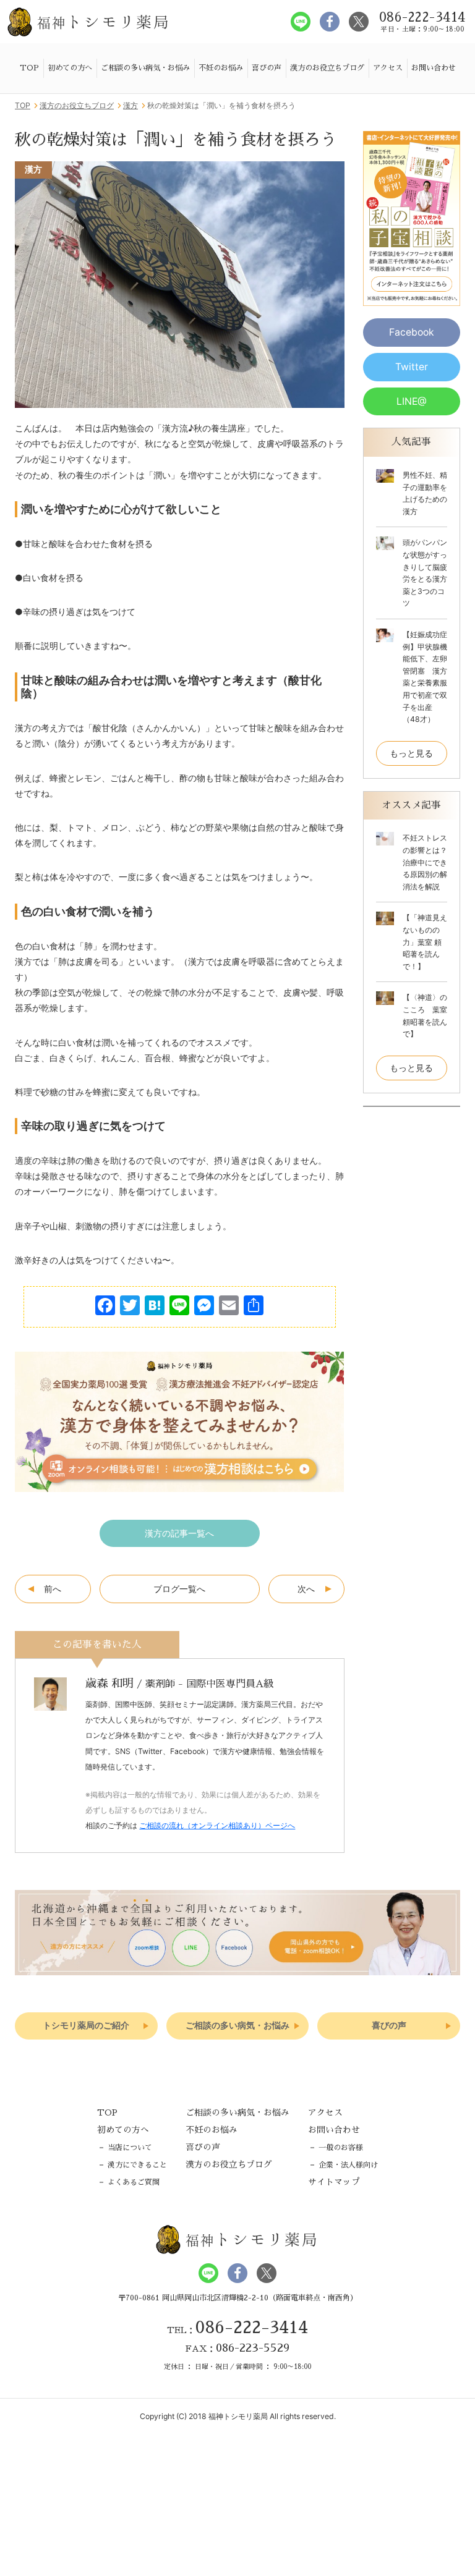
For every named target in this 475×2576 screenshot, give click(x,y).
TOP (29, 68)
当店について (130, 2148)
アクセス (388, 68)
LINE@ (412, 401)
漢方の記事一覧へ (179, 1533)
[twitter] (359, 22)
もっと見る (411, 753)
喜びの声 (267, 68)
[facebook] (330, 22)
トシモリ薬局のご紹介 (86, 2026)
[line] (301, 22)
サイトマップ (334, 2182)
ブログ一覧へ (179, 1589)
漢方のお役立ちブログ (327, 68)
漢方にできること (137, 2165)
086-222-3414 (252, 2328)
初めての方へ (70, 68)
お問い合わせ (434, 68)
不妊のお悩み (221, 68)
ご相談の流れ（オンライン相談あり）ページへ (217, 1825)
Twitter (412, 367)
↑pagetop (445, 2077)
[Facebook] (105, 1307)
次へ (306, 1589)
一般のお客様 (341, 2148)
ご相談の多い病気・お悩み (145, 68)
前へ (53, 1589)
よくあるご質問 (134, 2182)
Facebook (412, 332)
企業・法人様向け (348, 2165)
